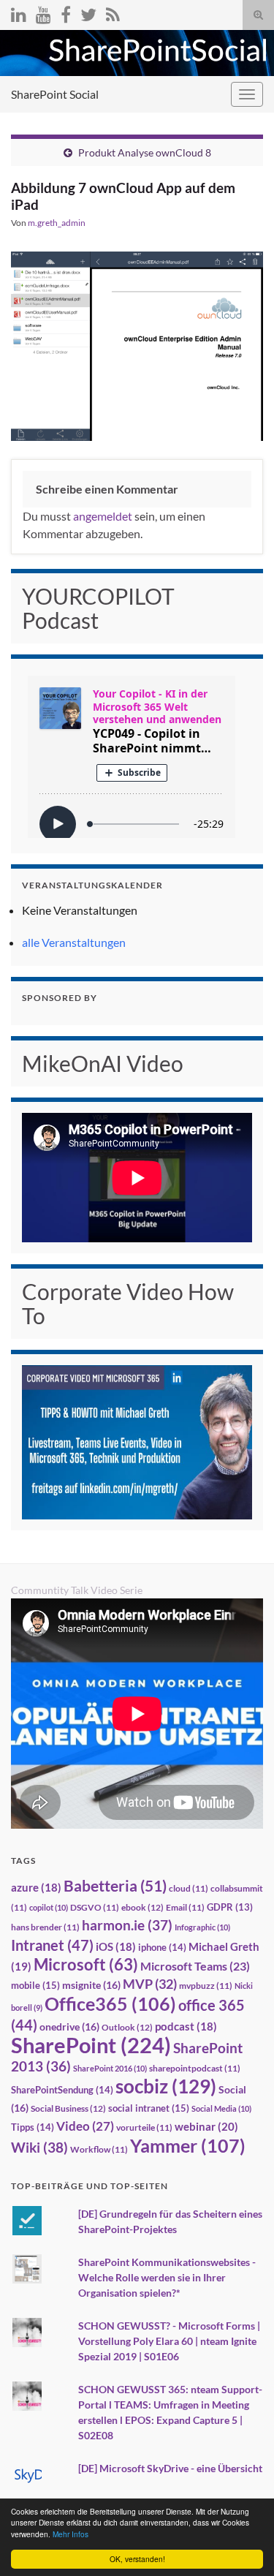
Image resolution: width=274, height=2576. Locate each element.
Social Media (221, 2108)
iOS (116, 1947)
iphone (162, 1947)
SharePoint (91, 2045)
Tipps (33, 2127)
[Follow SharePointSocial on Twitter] (88, 12)
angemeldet (103, 516)
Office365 (110, 2003)
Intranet (52, 1945)
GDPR (230, 1907)
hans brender (45, 1927)
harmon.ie (127, 1925)
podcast (186, 2027)
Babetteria (115, 1886)
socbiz (166, 2086)
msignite (91, 1985)
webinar (206, 2126)
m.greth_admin (57, 223)
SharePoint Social (55, 94)
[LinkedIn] (19, 12)
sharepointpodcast (195, 2068)
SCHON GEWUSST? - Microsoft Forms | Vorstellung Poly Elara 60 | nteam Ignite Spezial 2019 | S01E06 (169, 2341)
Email (185, 1907)
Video (85, 2126)
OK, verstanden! (137, 2559)
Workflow (99, 2149)
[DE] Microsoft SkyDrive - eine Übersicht (170, 2468)
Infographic (202, 1927)
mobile (35, 1985)
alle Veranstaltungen (74, 942)
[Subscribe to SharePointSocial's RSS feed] (113, 12)
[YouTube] (43, 12)
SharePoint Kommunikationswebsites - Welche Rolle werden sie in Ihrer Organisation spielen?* (167, 2277)
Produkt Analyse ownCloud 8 (145, 152)
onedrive (69, 2027)
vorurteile (144, 2127)
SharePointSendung (62, 2090)
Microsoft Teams (195, 1966)
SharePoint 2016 (110, 2068)
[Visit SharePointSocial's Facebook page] (66, 12)
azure (36, 1888)
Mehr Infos (71, 2534)
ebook (142, 1907)
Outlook (127, 2027)
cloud (189, 1888)
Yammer (188, 2145)
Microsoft (86, 1964)
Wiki (39, 2147)
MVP (150, 1984)
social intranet (149, 2108)
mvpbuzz (206, 1986)
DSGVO (95, 1907)
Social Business (68, 2108)
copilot (49, 1907)
